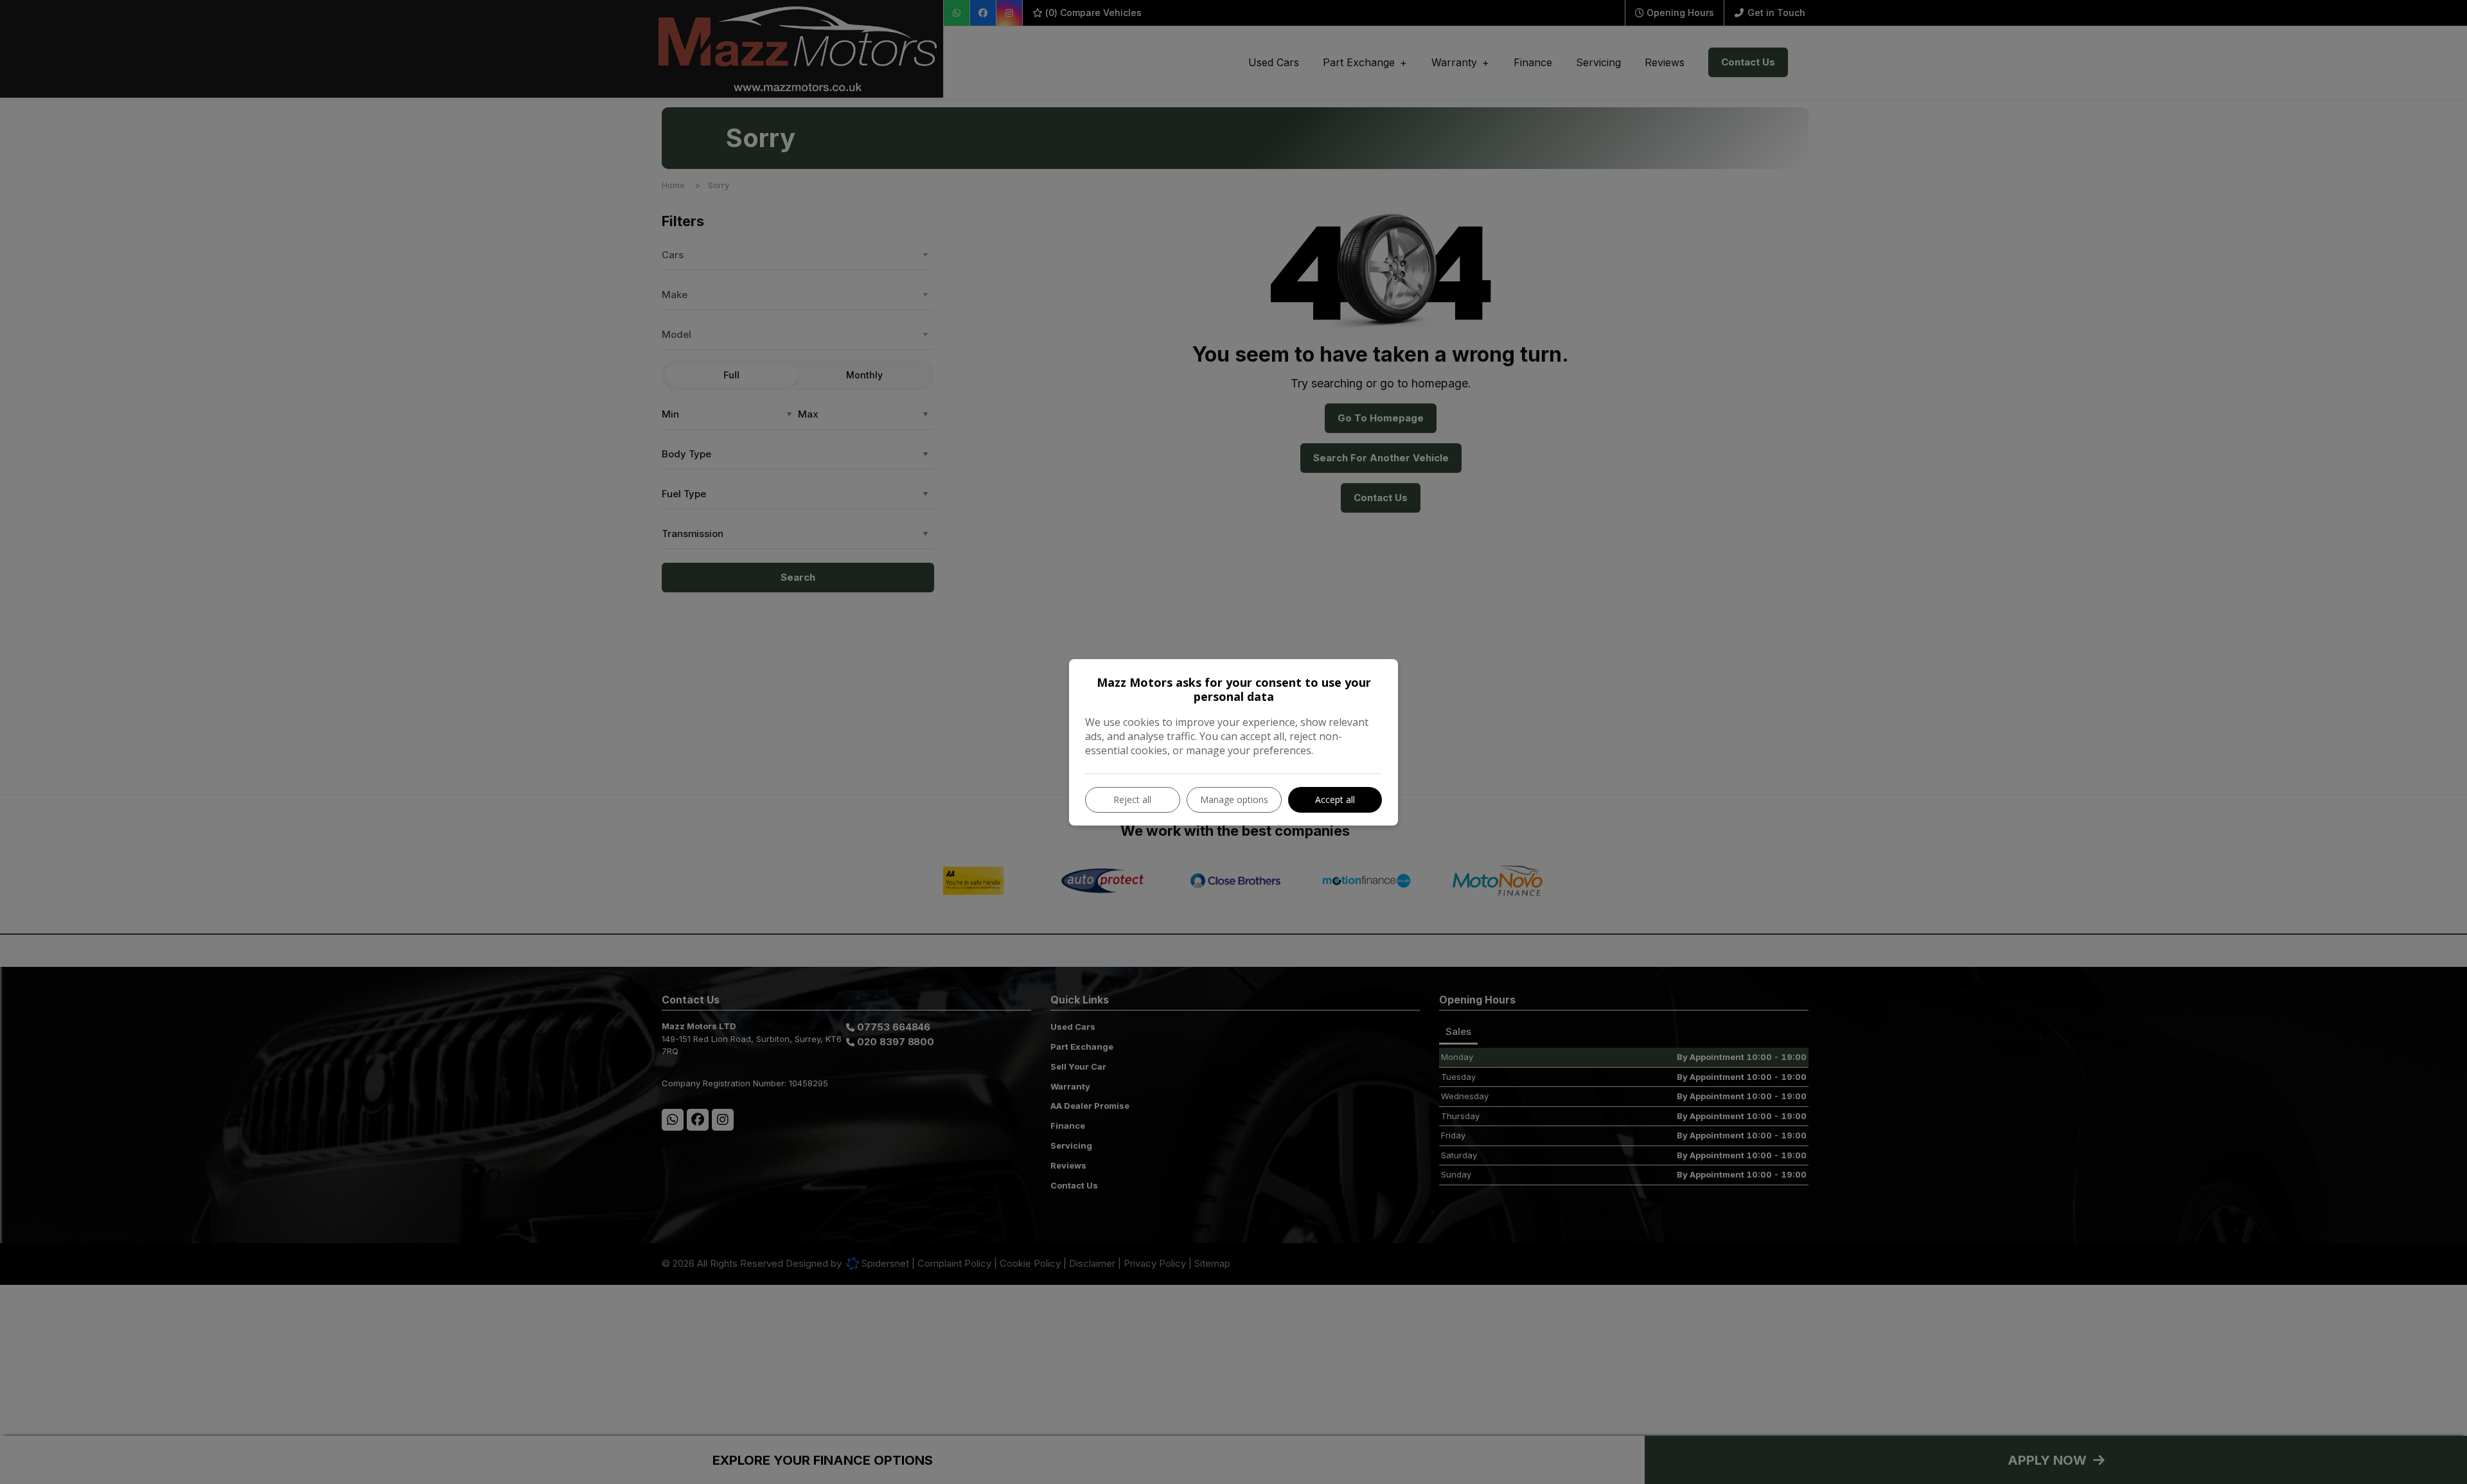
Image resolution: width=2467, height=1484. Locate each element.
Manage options (1234, 799)
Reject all (1132, 799)
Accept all (1335, 799)
